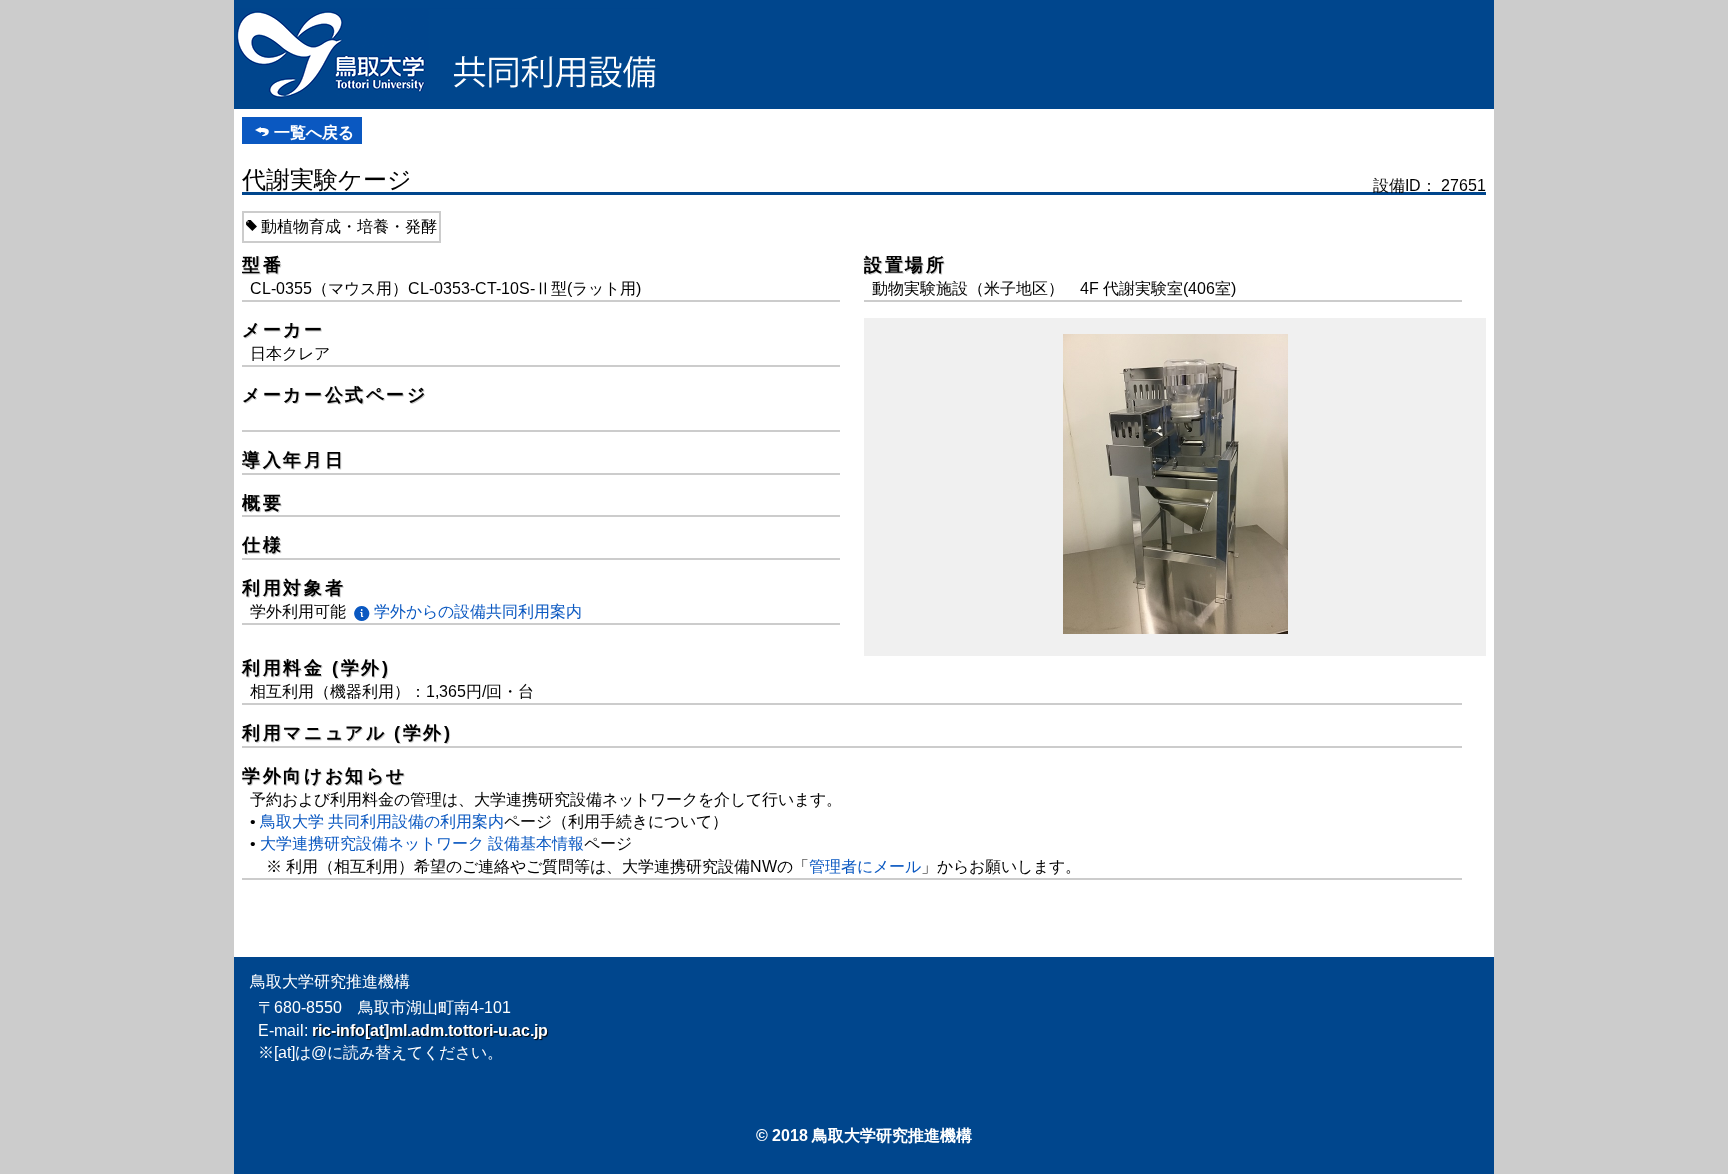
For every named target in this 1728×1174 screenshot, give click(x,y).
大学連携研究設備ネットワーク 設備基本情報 (422, 843)
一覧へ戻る (314, 132)
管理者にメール (865, 866)
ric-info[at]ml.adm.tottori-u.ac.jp (430, 1030)
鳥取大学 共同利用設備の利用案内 (382, 821)
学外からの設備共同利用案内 (478, 611)
